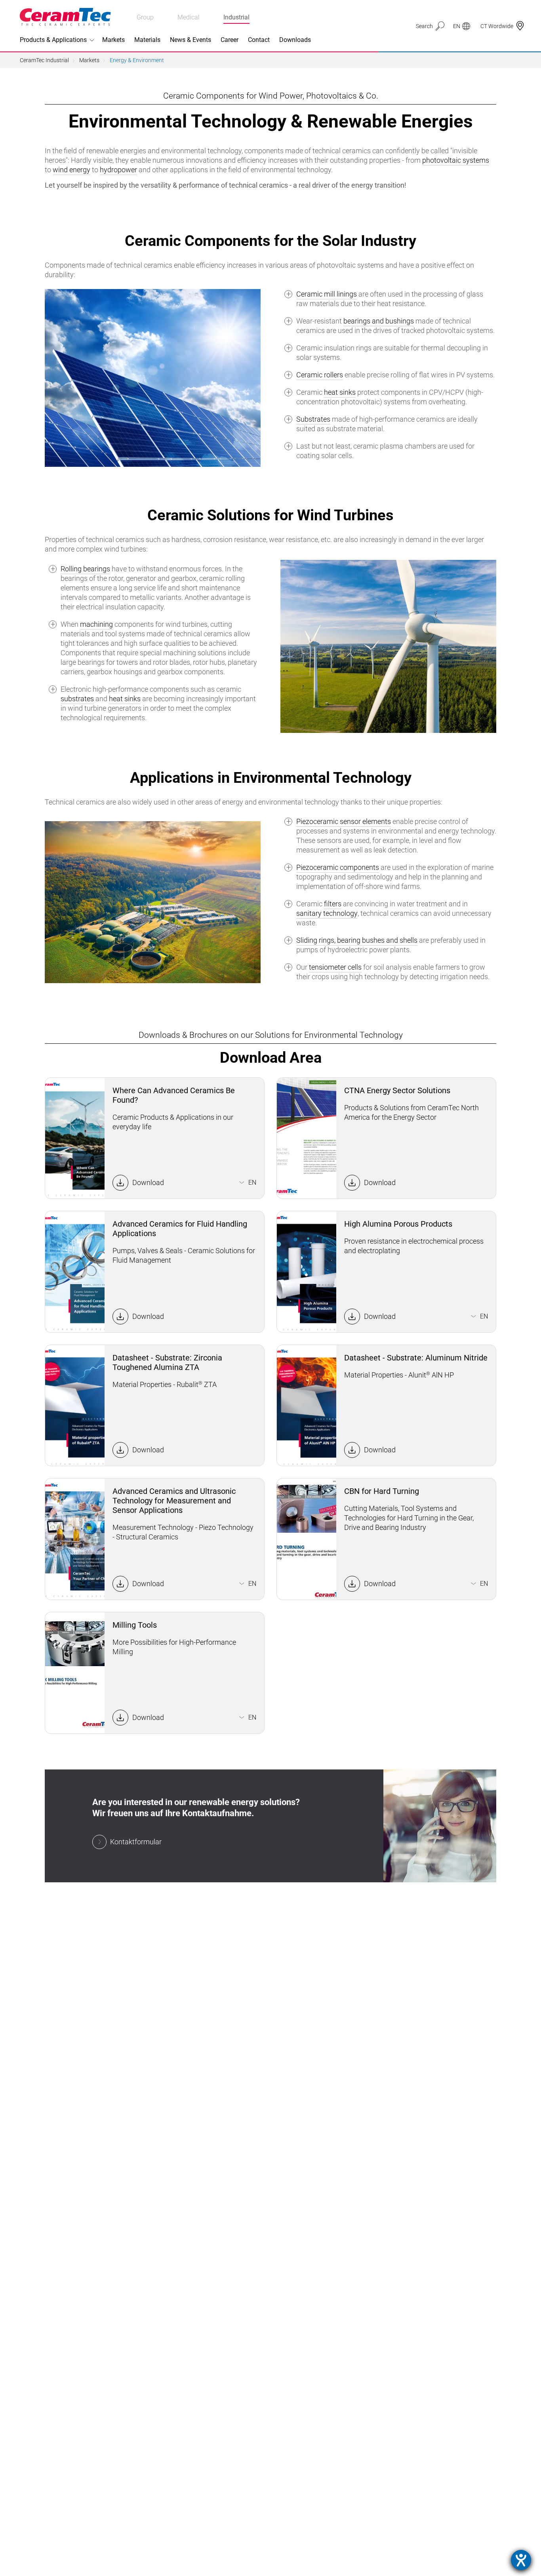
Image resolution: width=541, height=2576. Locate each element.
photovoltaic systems (456, 160)
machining (96, 624)
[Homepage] (65, 17)
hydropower (118, 170)
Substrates (313, 419)
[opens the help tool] (521, 2560)
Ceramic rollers (320, 375)
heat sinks (340, 392)
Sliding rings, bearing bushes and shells (357, 940)
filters (333, 904)
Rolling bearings (85, 569)
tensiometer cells (335, 967)
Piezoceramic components (338, 867)
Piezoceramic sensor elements (344, 821)
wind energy (71, 170)
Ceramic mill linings (327, 294)
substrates (77, 699)
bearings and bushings (379, 321)
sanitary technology (327, 913)
